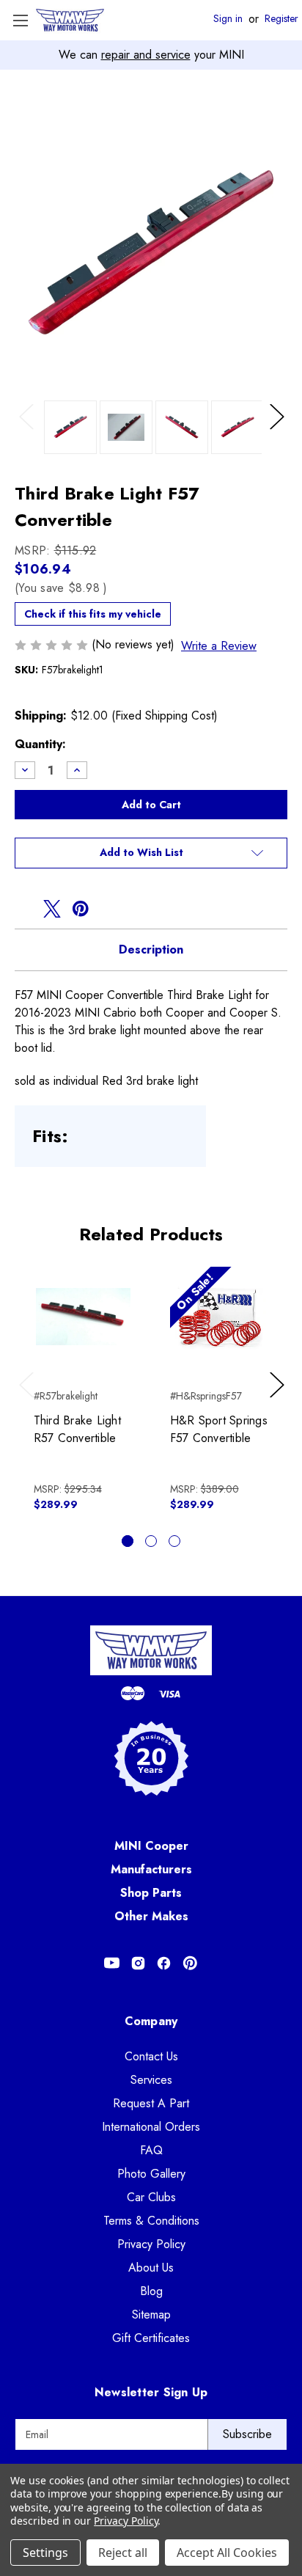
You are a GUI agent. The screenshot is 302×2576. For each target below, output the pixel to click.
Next (279, 432)
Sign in (228, 19)
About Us (151, 2268)
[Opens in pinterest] (81, 909)
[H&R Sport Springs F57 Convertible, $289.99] (220, 1316)
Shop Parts (151, 1893)
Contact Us (151, 2056)
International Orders (151, 2127)
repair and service (146, 55)
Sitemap (151, 2315)
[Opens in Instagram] (138, 1963)
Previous (30, 432)
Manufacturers (151, 1869)
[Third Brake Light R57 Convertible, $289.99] (83, 1316)
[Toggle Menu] (20, 20)
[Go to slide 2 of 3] (151, 1541)
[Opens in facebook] (23, 909)
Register (281, 19)
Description (151, 949)
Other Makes (151, 1916)
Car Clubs (151, 2197)
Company (151, 2021)
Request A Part (151, 2103)
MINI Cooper (151, 1846)
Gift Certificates (151, 2338)
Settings (45, 2553)
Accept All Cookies (227, 2553)
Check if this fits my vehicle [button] (93, 614)
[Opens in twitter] (52, 909)
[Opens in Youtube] (112, 1963)
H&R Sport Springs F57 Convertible (219, 1429)
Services (151, 2080)
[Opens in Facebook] (164, 1963)
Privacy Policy (151, 2244)
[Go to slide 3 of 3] (174, 1541)
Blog (151, 2291)
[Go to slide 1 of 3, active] (128, 1541)
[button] (151, 853)
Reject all (123, 2553)
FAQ (151, 2150)
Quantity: (40, 744)
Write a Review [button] (219, 646)
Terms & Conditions (151, 2221)
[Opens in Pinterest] (190, 1963)
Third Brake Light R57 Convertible (77, 1429)
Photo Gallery (151, 2174)
